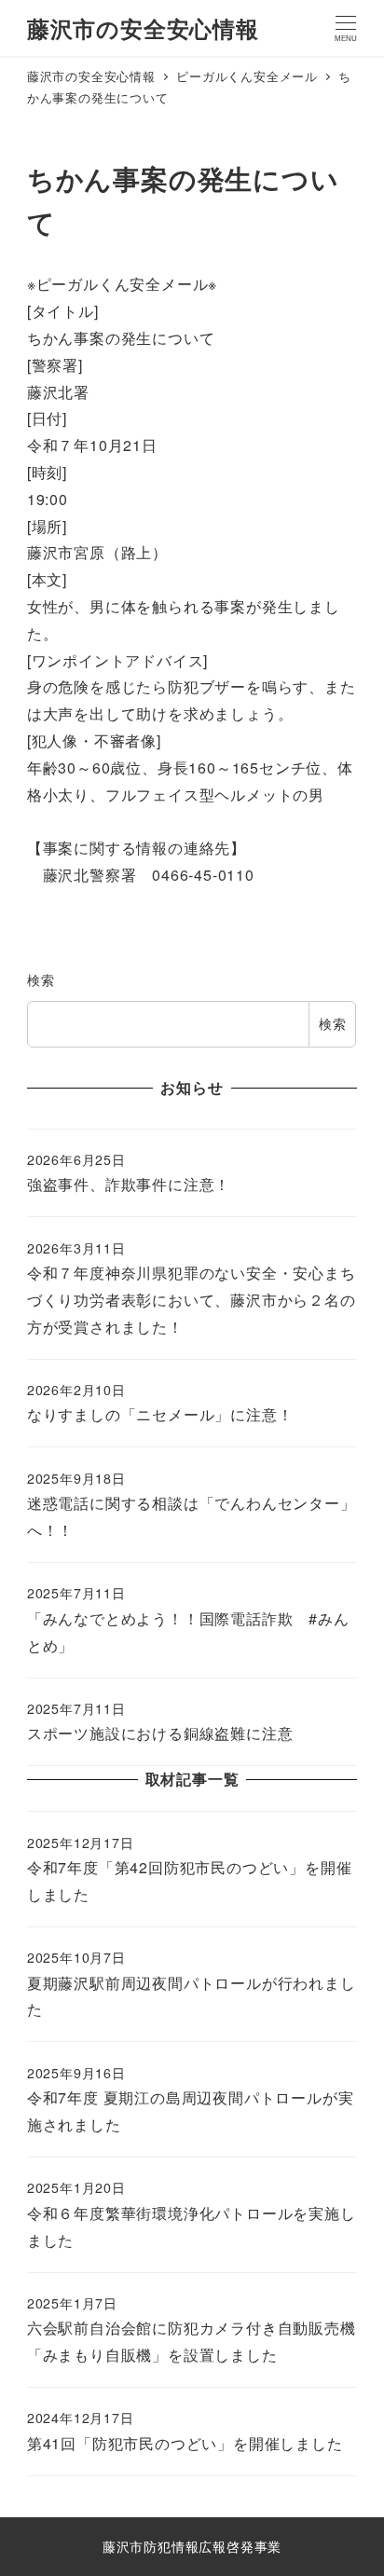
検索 (41, 980)
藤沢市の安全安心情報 (143, 28)
